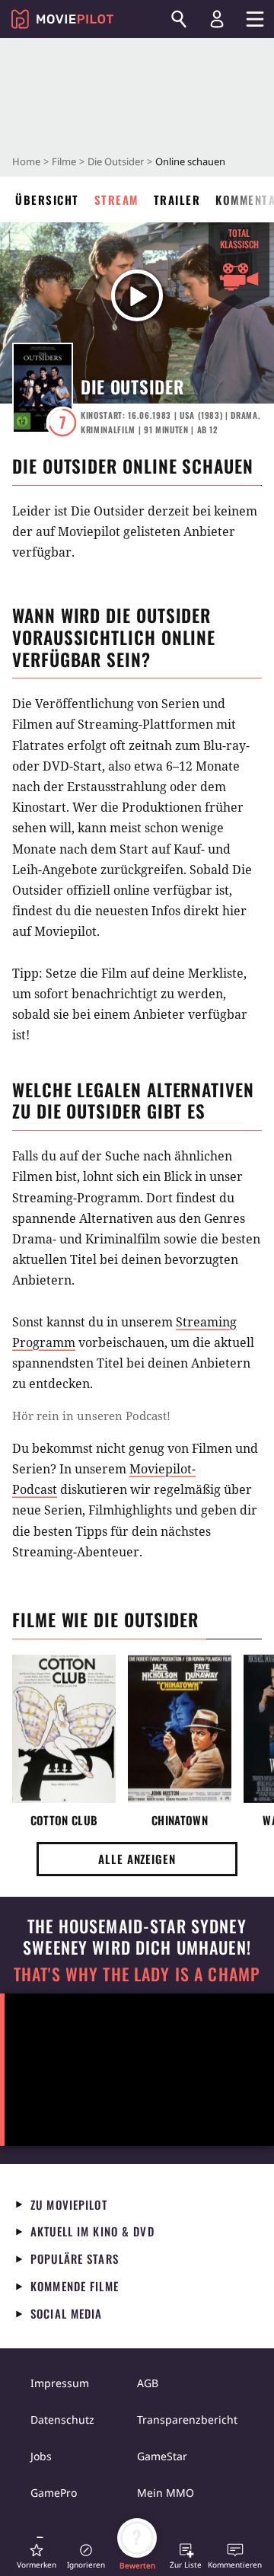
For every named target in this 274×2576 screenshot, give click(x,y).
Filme (64, 161)
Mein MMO (166, 2493)
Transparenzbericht (187, 2420)
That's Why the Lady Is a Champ (137, 1974)
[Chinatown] (180, 1729)
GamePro (54, 2493)
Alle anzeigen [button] (137, 1859)
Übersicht (47, 200)
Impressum (60, 2383)
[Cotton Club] (64, 1729)
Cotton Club (64, 1820)
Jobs (41, 2456)
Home (26, 161)
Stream (116, 200)
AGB (148, 2383)
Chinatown (180, 1820)
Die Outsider (116, 161)
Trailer (177, 200)
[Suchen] (179, 19)
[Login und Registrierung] (217, 19)
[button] (37, 2556)
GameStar (162, 2456)
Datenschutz (62, 2420)
